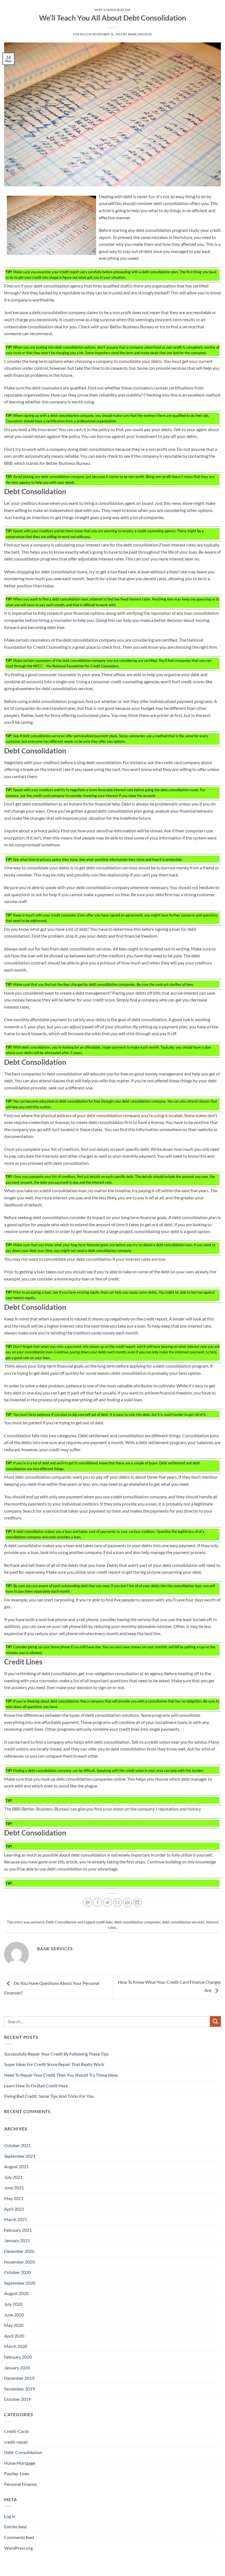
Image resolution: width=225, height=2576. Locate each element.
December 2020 (19, 2251)
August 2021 (16, 2166)
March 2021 (16, 2219)
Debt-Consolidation (112, 10)
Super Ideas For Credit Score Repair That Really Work (54, 2064)
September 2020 (20, 2283)
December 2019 (19, 2378)
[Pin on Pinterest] (127, 1902)
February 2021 (18, 2230)
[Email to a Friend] (118, 1902)
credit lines (104, 1922)
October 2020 (17, 2272)
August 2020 (16, 2293)
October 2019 (17, 2399)
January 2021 (17, 2240)
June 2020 (14, 2315)
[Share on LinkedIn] (137, 1902)
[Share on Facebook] (98, 1902)
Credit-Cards (17, 2431)
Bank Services (140, 34)
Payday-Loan (17, 2473)
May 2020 (14, 2325)
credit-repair (16, 2442)
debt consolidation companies (137, 1922)
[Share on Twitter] (107, 1902)
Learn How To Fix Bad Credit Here (36, 2086)
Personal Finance (20, 2484)
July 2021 (13, 2177)
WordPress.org (18, 2548)
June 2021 (14, 2188)
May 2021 (14, 2198)
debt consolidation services (183, 1922)
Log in (10, 2516)
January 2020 (17, 2368)
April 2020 (14, 2336)
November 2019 (19, 2389)
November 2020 (19, 2262)
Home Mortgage (20, 2463)
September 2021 (20, 2156)
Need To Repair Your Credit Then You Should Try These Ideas (61, 2075)
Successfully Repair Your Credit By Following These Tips (56, 2054)
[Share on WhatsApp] (88, 1902)
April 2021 (14, 2209)
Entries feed (15, 2527)
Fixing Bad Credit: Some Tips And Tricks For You (49, 2096)
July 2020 (13, 2304)
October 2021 (17, 2145)
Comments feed (19, 2537)
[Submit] (215, 2021)
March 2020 (16, 2346)
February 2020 (18, 2357)
